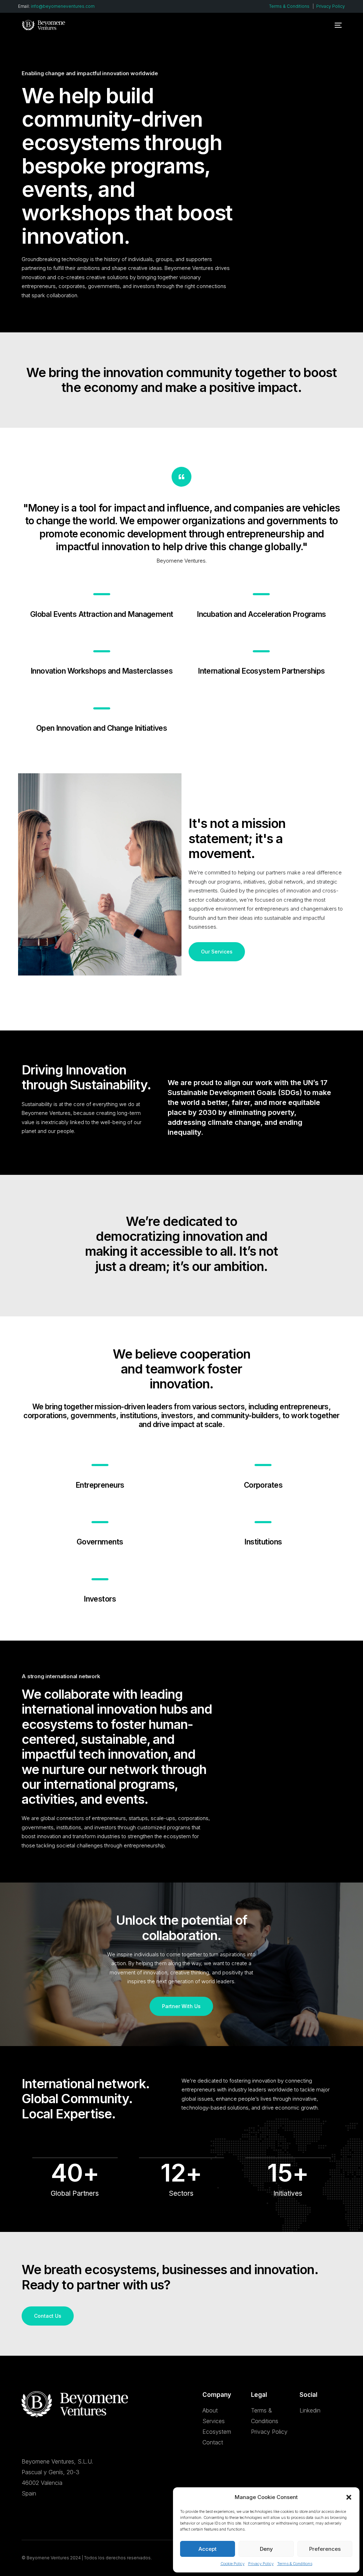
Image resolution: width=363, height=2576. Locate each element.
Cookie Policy (233, 2564)
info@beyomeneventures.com (63, 6)
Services (214, 2421)
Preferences (325, 2549)
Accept (208, 2549)
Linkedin (310, 2410)
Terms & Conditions (295, 2564)
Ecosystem (217, 2432)
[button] (349, 2497)
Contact (213, 2442)
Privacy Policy (261, 2564)
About (210, 2410)
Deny (266, 2549)
